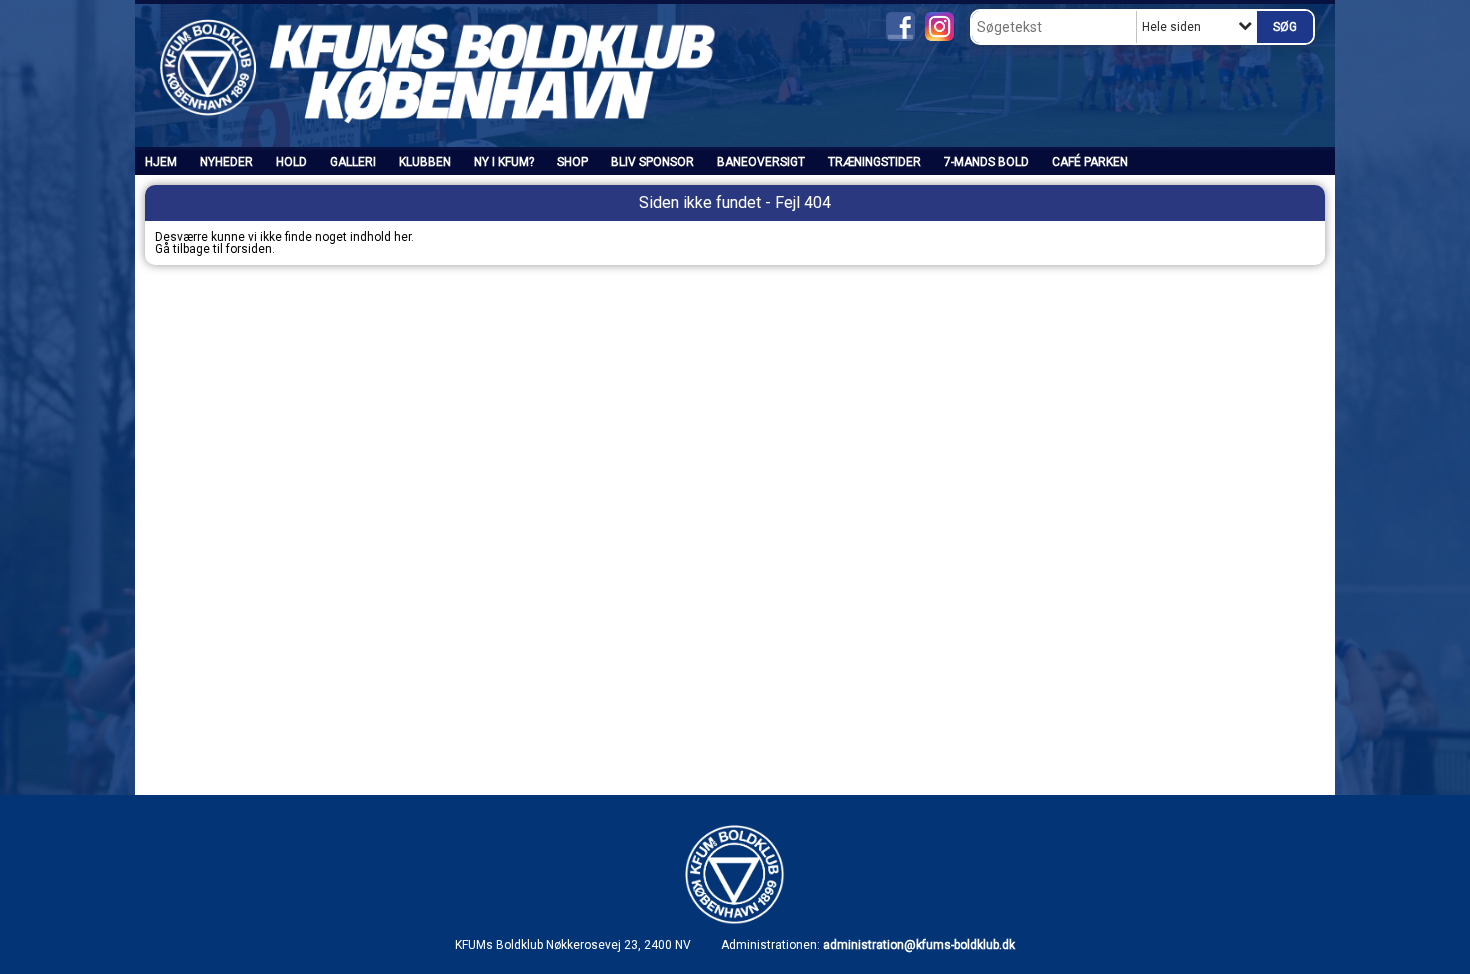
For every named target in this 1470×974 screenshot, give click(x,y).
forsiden (249, 249)
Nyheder (226, 162)
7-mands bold (986, 162)
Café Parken (1090, 162)
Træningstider (874, 162)
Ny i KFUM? (504, 162)
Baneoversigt (761, 162)
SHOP (572, 162)
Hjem (161, 162)
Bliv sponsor (652, 162)
